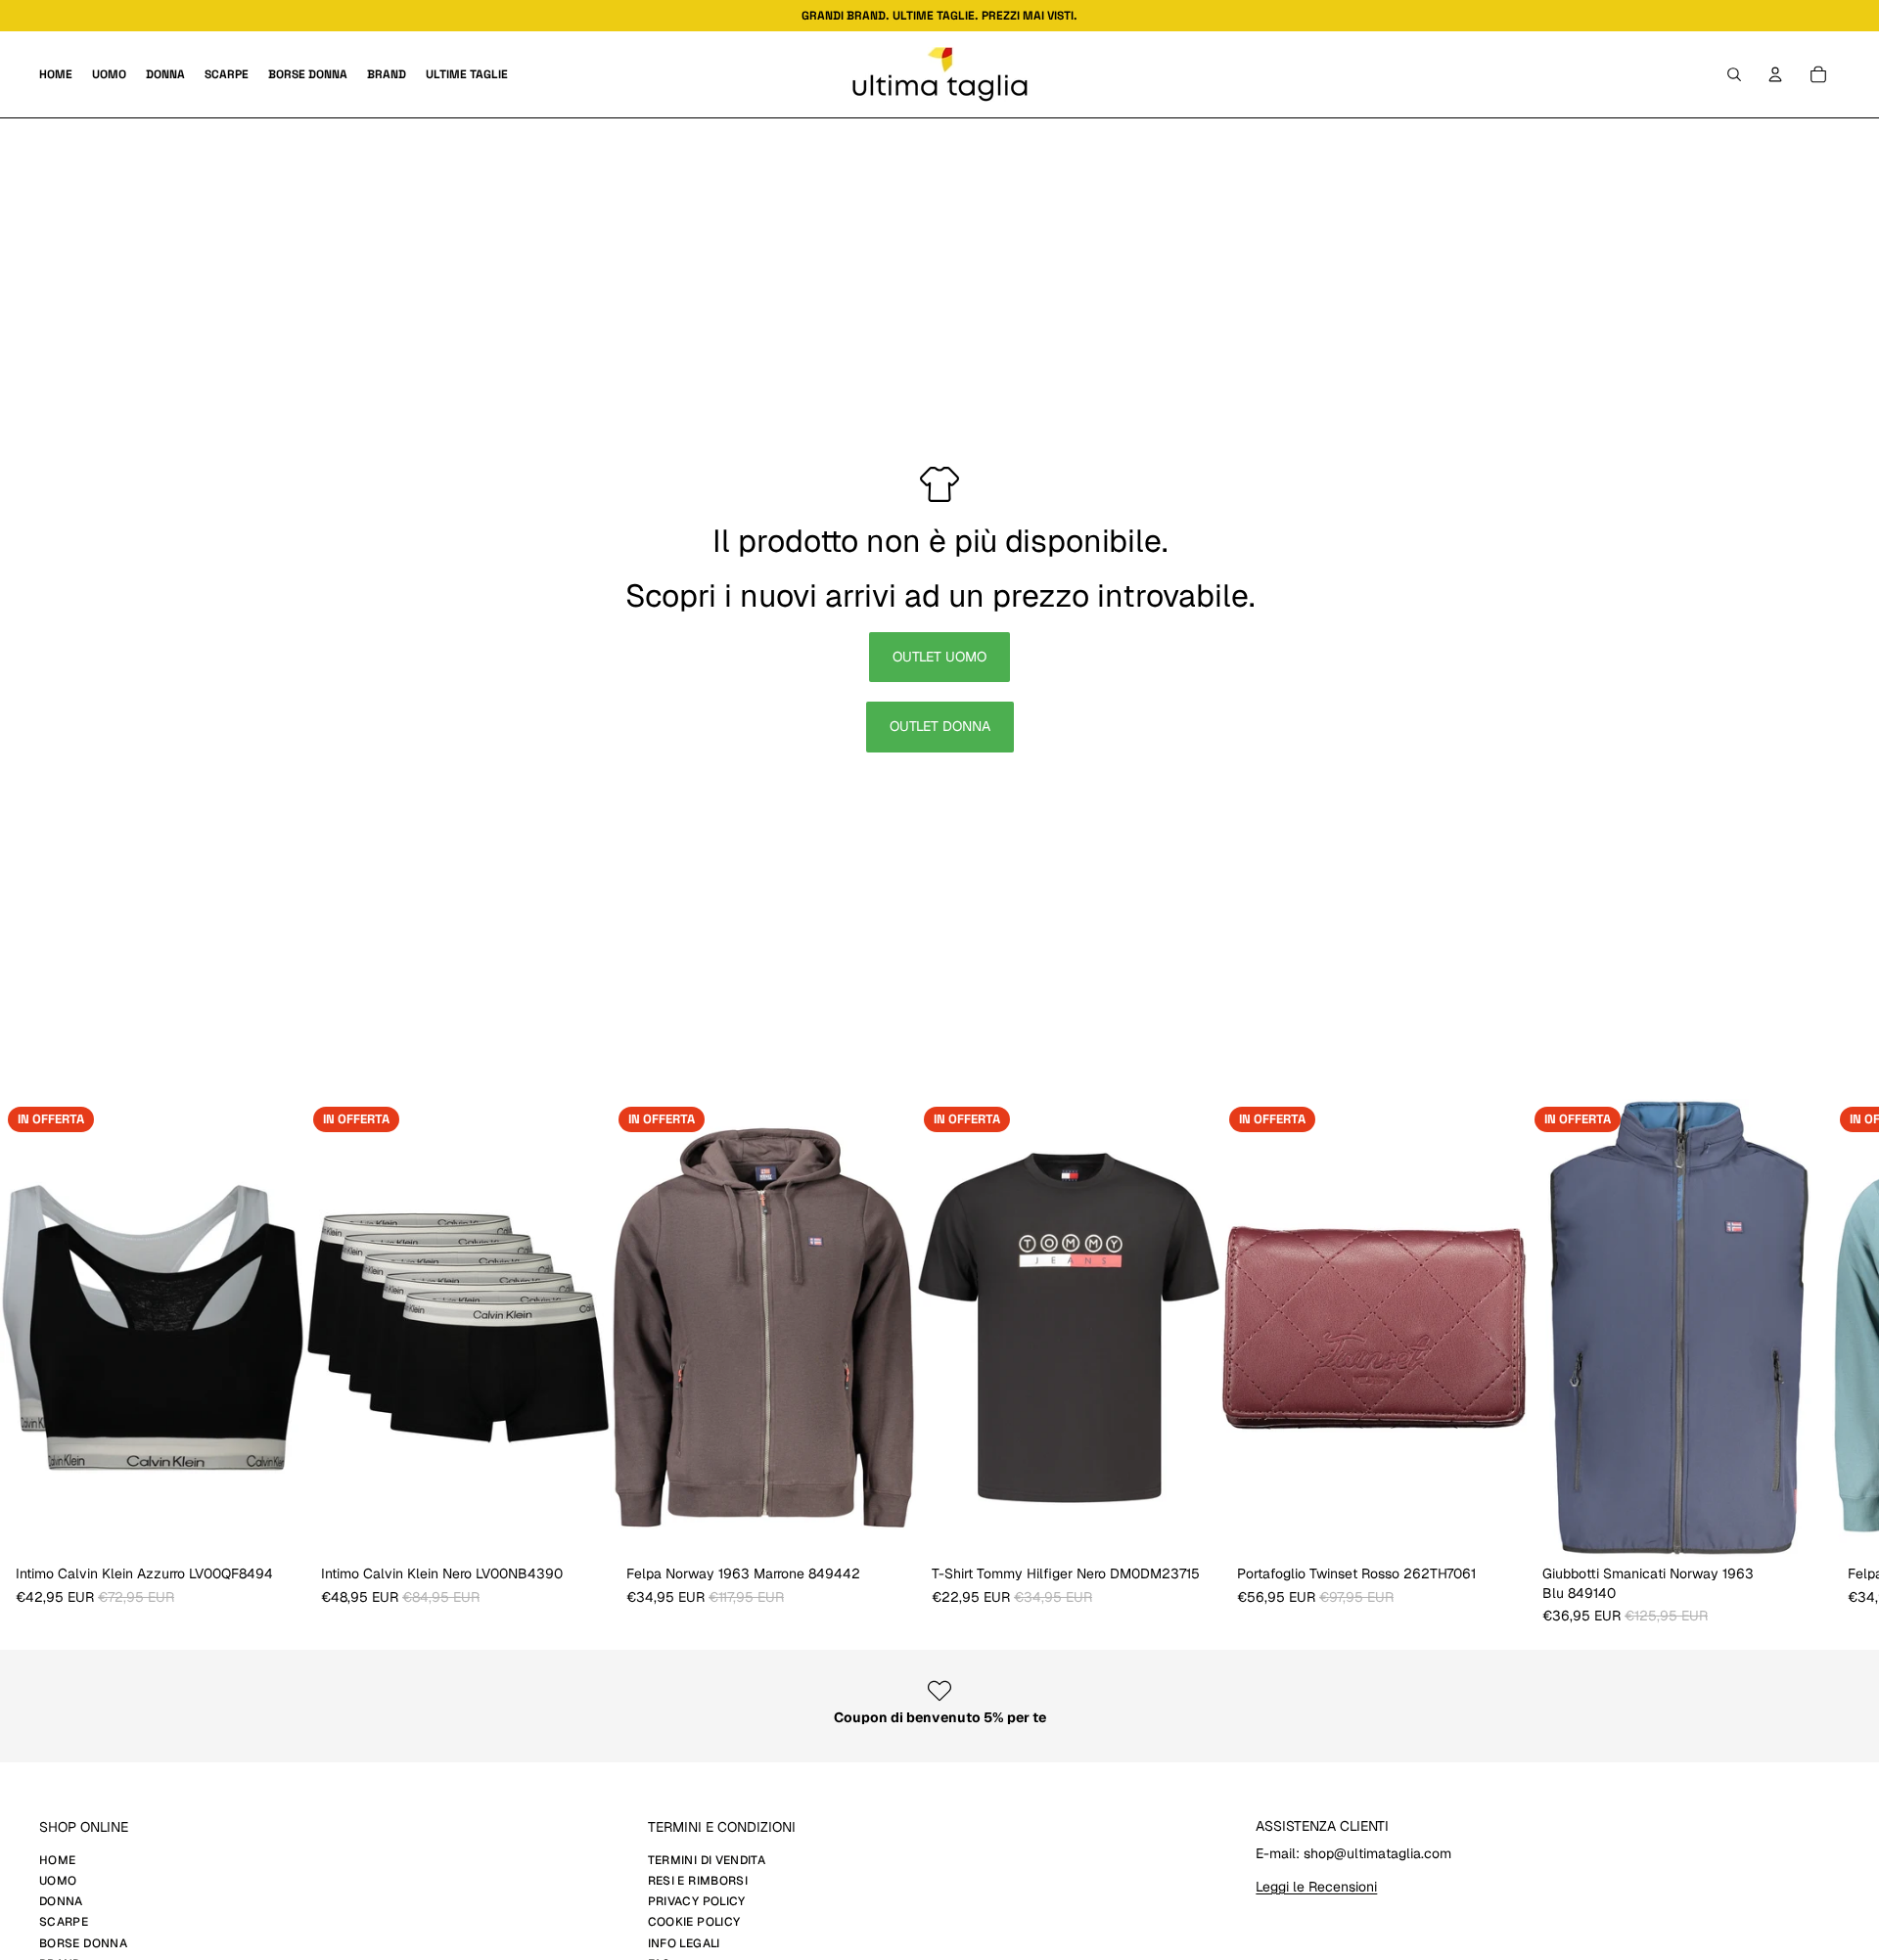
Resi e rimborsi (698, 1881)
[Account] (1775, 74)
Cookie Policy (694, 1922)
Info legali (684, 1943)
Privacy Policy (697, 1901)
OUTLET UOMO (939, 657)
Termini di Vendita (707, 1860)
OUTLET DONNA (940, 726)
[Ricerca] (1734, 74)
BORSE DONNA (83, 1943)
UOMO (58, 1881)
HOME (57, 1860)
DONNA (61, 1901)
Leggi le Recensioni (1316, 1887)
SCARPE (64, 1922)
